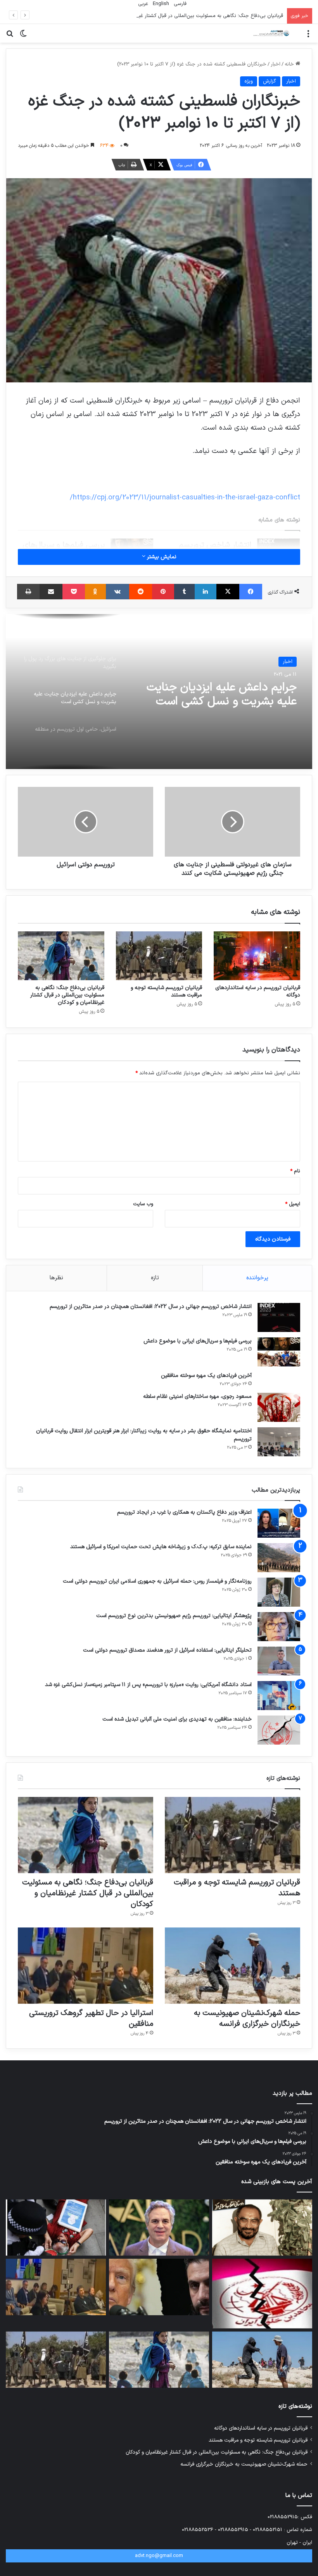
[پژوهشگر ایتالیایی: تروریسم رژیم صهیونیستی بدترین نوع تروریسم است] (279, 1627)
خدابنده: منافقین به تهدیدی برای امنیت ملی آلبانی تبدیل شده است (177, 1719)
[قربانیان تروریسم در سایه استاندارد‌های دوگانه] (257, 956)
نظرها (56, 1278)
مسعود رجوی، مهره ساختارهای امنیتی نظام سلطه (197, 1396)
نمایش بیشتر (161, 557)
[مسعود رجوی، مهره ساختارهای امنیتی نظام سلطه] (279, 1407)
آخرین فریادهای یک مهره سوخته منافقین (206, 1376)
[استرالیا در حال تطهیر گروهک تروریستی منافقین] (86, 1966)
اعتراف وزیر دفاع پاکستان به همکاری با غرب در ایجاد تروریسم (184, 1512)
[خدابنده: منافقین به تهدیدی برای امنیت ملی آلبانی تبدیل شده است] (279, 1730)
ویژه (249, 81)
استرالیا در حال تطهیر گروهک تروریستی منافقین (91, 2018)
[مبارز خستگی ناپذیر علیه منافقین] (262, 2228)
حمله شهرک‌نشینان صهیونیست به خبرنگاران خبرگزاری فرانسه (247, 2018)
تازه (155, 1278)
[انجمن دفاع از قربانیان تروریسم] (271, 33)
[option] (159, 692)
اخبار (276, 64)
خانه (290, 64)
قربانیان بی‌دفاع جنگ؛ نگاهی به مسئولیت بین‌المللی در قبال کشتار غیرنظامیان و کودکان (192, 16)
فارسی (179, 4)
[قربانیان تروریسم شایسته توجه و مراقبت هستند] (159, 956)
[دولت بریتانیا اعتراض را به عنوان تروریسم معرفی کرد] (56, 2228)
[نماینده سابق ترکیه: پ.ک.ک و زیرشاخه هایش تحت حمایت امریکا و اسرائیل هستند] (279, 1558)
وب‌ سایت (143, 1204)
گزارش (270, 81)
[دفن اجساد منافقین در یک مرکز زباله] (262, 2294)
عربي (142, 4)
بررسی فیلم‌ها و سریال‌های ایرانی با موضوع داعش (198, 1341)
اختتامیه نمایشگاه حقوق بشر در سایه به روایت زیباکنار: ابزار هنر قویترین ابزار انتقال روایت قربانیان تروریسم (144, 1435)
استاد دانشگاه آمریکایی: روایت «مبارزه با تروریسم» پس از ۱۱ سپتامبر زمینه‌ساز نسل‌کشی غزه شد (148, 1685)
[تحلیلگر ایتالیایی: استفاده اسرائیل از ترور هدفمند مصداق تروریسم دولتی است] (279, 1661)
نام (295, 1171)
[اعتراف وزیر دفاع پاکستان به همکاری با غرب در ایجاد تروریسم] (279, 1523)
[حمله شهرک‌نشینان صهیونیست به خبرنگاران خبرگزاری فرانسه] (232, 1966)
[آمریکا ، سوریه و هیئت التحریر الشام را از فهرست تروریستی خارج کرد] (159, 2287)
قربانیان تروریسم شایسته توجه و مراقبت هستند (166, 991)
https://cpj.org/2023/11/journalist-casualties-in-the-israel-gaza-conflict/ (185, 497)
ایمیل (293, 1204)
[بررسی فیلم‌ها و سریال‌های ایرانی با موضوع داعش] (279, 1352)
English (160, 4)
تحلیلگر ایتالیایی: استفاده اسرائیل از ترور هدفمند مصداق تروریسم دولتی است (167, 1650)
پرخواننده (257, 1278)
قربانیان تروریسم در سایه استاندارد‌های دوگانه (258, 991)
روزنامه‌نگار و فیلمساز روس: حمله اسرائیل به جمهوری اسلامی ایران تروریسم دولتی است (157, 1581)
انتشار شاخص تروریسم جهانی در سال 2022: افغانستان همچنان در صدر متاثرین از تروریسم (151, 1307)
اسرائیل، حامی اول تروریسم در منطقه (226, 695)
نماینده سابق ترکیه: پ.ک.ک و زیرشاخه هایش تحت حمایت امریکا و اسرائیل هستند (161, 1547)
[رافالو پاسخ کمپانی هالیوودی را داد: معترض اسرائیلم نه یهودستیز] (159, 2228)
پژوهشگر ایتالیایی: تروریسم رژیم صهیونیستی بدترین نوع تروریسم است (174, 1616)
